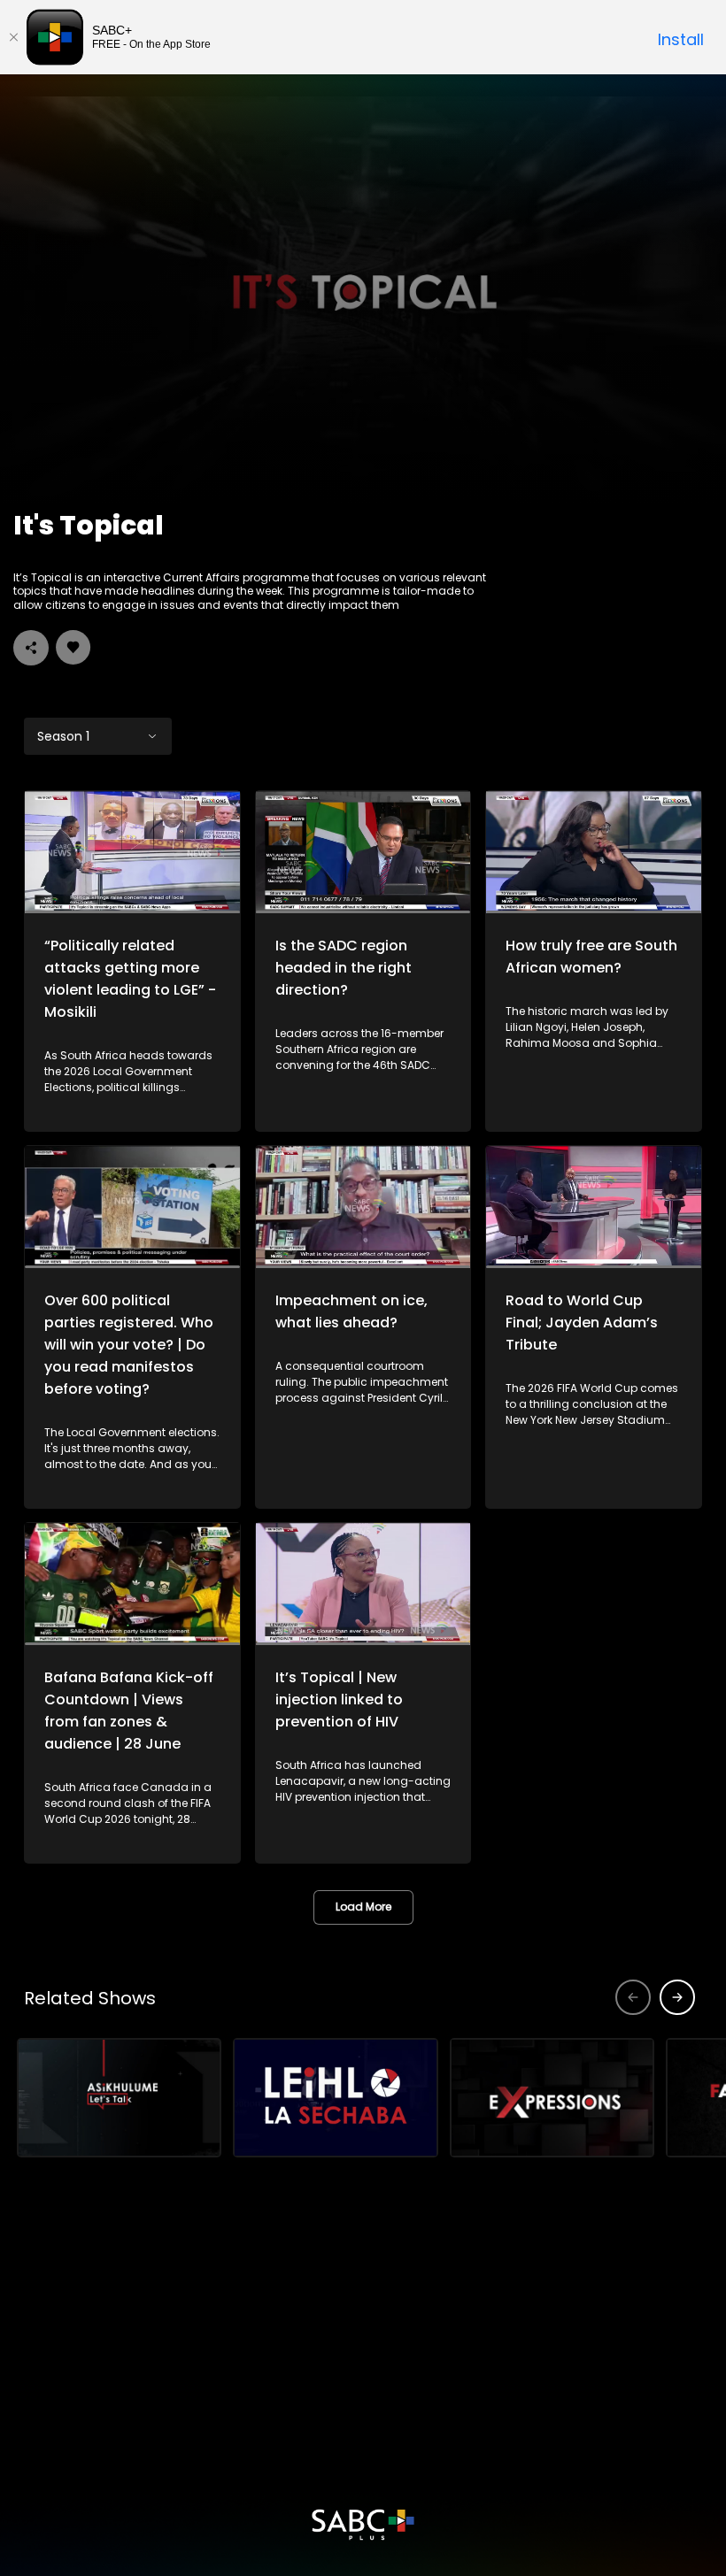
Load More (363, 1907)
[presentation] (677, 1997)
